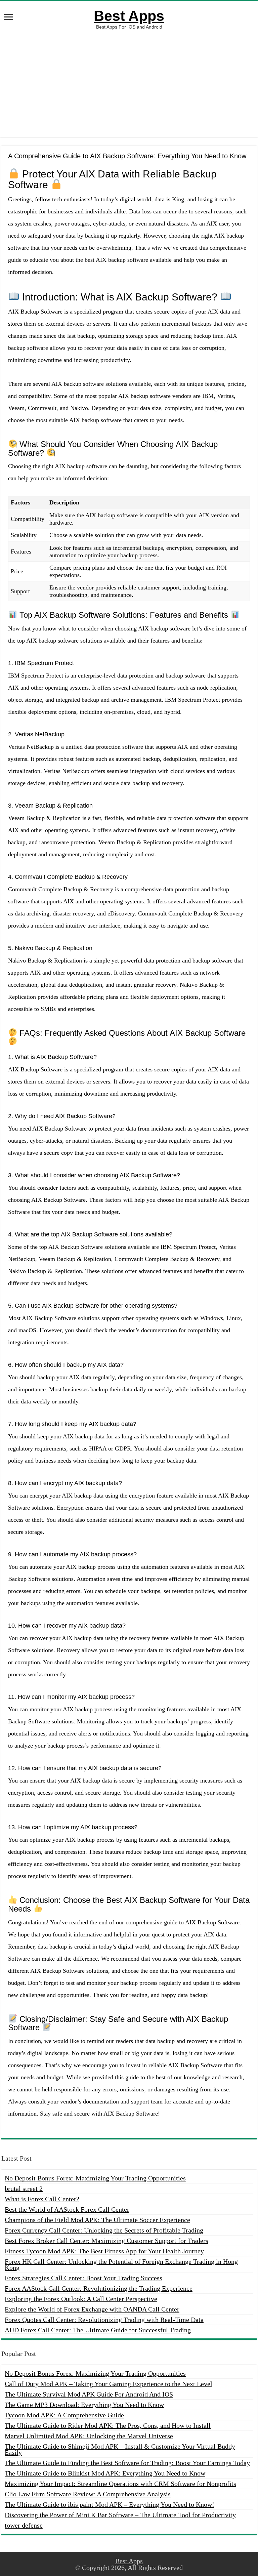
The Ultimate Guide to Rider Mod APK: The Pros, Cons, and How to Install (108, 2425)
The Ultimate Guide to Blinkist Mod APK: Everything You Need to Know (105, 2473)
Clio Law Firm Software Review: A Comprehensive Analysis (88, 2494)
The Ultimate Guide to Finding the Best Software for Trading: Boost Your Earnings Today (127, 2463)
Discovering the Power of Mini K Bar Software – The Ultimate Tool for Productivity (120, 2515)
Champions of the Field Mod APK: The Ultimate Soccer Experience (97, 2220)
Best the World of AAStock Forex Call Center (67, 2209)
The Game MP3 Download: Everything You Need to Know (84, 2405)
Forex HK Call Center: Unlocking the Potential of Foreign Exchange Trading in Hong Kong (121, 2264)
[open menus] (8, 18)
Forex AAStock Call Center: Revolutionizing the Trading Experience (99, 2288)
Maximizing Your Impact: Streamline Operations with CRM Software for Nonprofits (120, 2484)
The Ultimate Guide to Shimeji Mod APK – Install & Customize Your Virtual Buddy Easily (120, 2449)
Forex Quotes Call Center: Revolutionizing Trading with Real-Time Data (104, 2320)
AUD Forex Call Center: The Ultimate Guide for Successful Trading (98, 2330)
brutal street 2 (24, 2189)
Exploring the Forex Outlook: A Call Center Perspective (81, 2299)
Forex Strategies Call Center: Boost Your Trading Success (83, 2278)
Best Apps (129, 16)
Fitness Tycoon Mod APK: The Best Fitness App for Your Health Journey (104, 2251)
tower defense (24, 2525)
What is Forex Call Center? (42, 2199)
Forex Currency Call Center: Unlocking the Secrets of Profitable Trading (104, 2230)
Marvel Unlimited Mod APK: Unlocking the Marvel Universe (89, 2436)
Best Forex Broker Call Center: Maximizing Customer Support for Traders (106, 2241)
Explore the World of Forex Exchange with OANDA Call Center (92, 2309)
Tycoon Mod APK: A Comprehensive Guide (64, 2415)
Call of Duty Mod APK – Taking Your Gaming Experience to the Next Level (109, 2384)
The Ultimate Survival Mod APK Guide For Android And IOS (89, 2394)
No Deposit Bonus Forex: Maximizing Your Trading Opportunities (95, 2178)
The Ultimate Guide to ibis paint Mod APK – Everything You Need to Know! (110, 2504)
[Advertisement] (129, 83)
